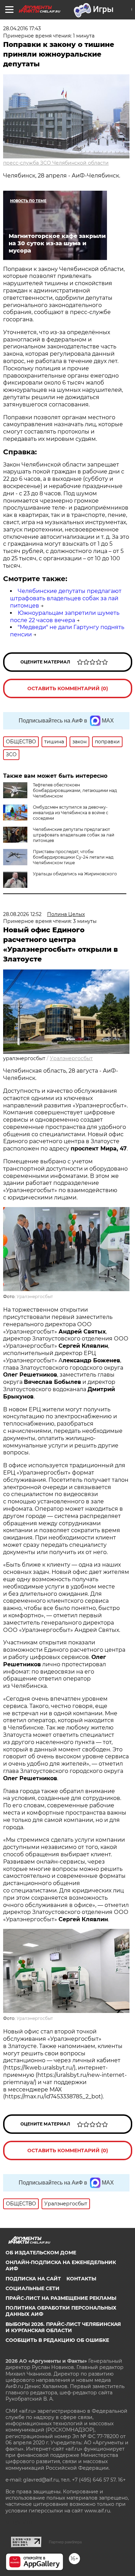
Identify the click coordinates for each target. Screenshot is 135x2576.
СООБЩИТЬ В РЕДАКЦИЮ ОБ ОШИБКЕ (57, 2340)
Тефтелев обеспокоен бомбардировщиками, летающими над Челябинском (75, 790)
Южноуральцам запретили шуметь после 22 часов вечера (65, 617)
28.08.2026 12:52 (22, 914)
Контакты (81, 2279)
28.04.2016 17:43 (22, 28)
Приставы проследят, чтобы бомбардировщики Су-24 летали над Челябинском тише (73, 857)
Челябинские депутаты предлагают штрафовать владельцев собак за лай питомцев (66, 598)
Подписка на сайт (33, 2279)
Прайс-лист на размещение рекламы (61, 2298)
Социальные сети (33, 2288)
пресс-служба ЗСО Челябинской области (56, 163)
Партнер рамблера (65, 2542)
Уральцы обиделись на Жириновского (75, 874)
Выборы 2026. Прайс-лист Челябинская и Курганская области (63, 2327)
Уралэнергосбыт (71, 1058)
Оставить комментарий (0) (68, 688)
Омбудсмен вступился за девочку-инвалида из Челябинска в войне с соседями (71, 813)
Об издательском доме (41, 2253)
